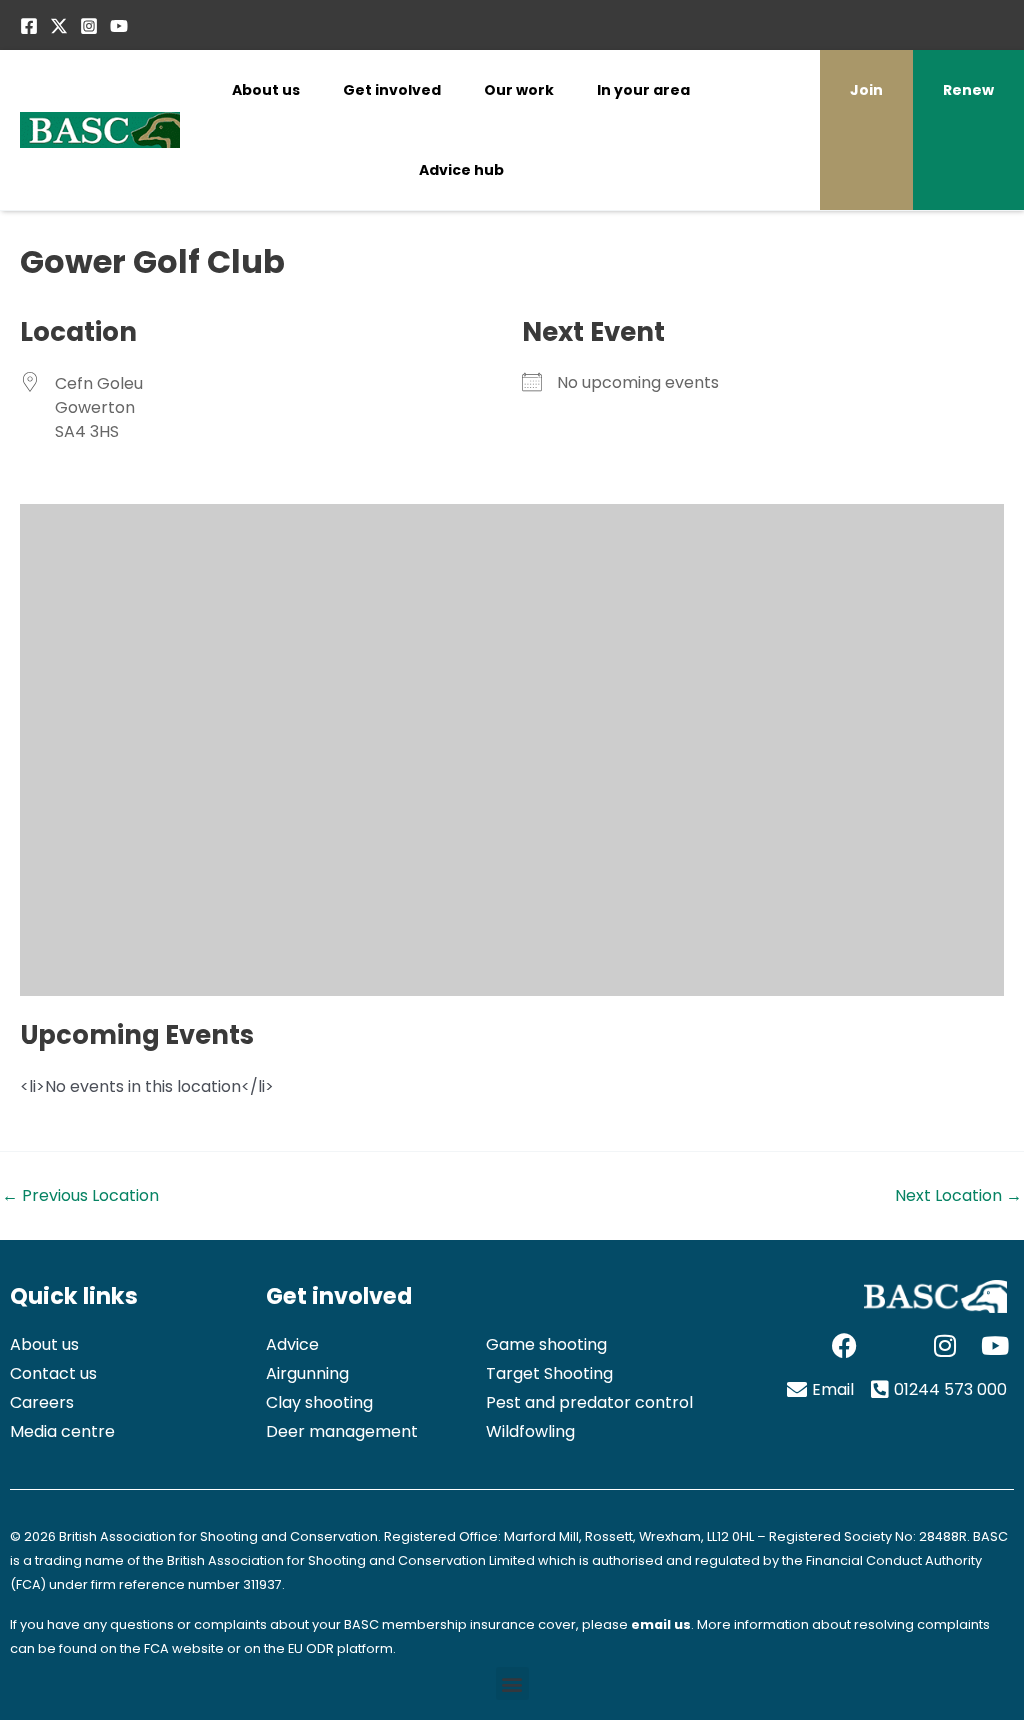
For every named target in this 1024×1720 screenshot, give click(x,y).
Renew (968, 90)
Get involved (392, 90)
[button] (512, 1683)
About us (266, 90)
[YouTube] (119, 26)
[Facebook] (29, 26)
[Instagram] (89, 26)
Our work (519, 90)
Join (866, 90)
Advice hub (461, 170)
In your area (643, 90)
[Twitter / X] (59, 26)
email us (661, 1624)
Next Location (958, 1196)
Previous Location (80, 1196)
